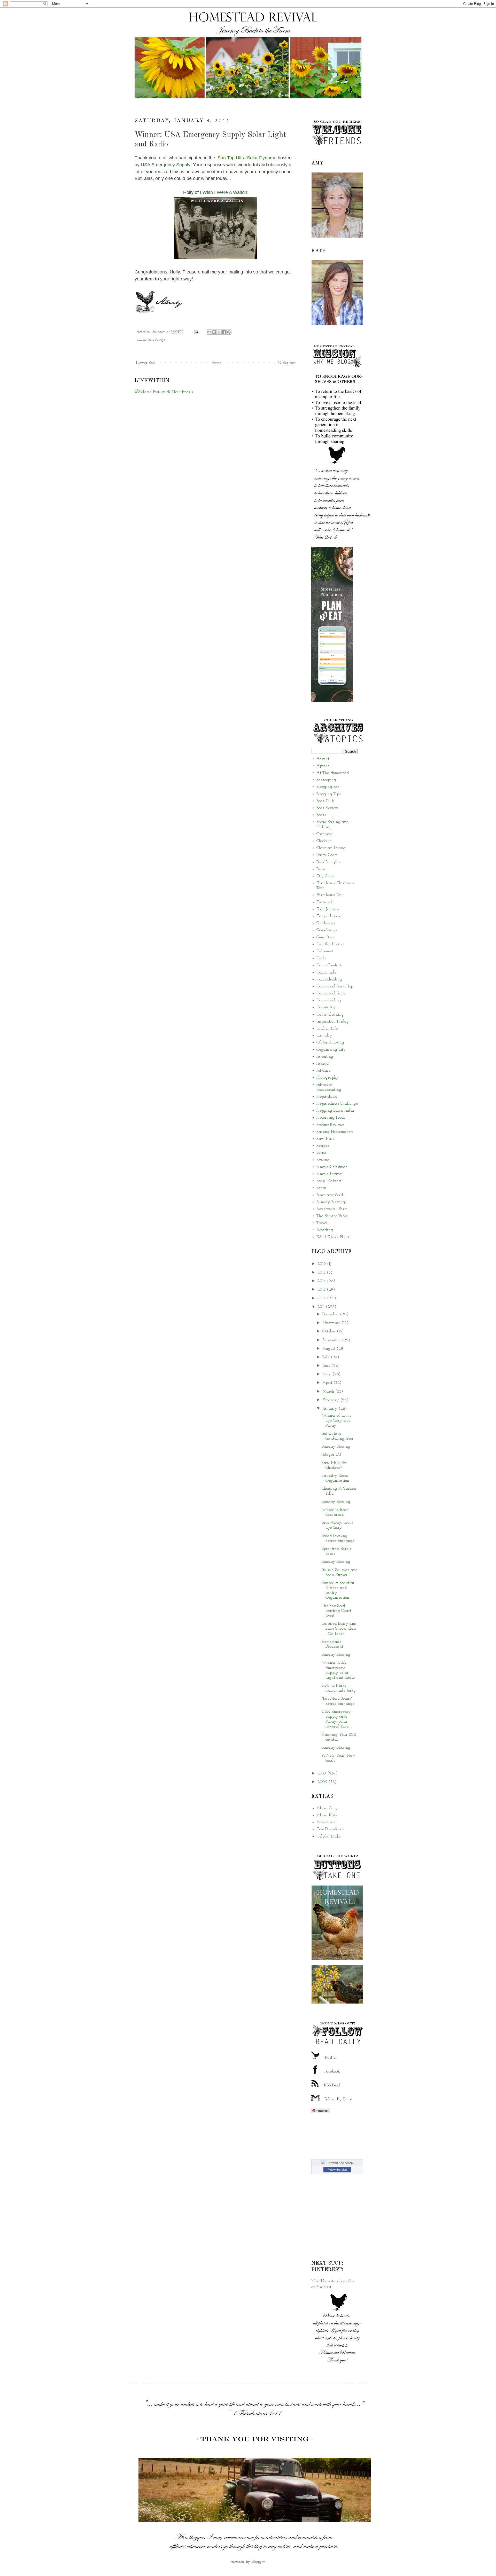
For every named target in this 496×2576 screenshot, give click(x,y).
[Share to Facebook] (224, 332)
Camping (325, 834)
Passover (323, 1064)
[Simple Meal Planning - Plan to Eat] (332, 701)
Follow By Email (339, 2099)
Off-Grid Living (330, 1042)
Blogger (258, 2562)
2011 (322, 1307)
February (331, 1400)
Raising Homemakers (335, 1132)
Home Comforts (329, 965)
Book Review (327, 808)
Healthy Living (330, 944)
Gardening (326, 923)
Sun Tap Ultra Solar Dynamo (247, 158)
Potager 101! (331, 1455)
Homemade (326, 972)
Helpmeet (325, 951)
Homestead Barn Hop (335, 986)
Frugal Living (329, 916)
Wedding (325, 1230)
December (331, 1314)
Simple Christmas (332, 1167)
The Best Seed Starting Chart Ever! (336, 1611)
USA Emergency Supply (166, 165)
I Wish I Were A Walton (224, 192)
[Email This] (209, 332)
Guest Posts (325, 937)
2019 (322, 1264)
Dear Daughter (329, 862)
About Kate (327, 1815)
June (327, 1366)
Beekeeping (326, 780)
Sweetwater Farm (332, 1209)
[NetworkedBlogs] (337, 2163)
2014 (322, 1281)
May (327, 1374)
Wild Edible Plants (333, 1237)
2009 (323, 1782)
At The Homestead (333, 773)
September (332, 1340)
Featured (324, 902)
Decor (321, 869)
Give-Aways (157, 340)
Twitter (331, 2057)
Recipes (323, 1146)
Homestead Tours (331, 993)
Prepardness (327, 1097)
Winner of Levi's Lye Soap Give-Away (337, 1420)
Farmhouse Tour (330, 895)
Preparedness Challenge (337, 1104)
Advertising (327, 1822)
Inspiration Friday (333, 1022)
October (330, 1331)
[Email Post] (196, 332)
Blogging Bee (328, 787)
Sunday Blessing (336, 1447)
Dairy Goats (327, 855)
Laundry (324, 1035)
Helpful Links (328, 1836)
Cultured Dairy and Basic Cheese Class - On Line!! (339, 1629)
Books (321, 815)
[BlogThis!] (214, 332)
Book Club (325, 801)
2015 (322, 1273)
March (329, 1392)
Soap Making (329, 1181)
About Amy (327, 1808)
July (327, 1357)
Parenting (325, 1057)
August (330, 1349)
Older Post (287, 363)
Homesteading (329, 1000)
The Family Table (332, 1216)
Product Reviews (330, 1125)
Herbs (321, 958)
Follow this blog (337, 2170)
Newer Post (145, 363)
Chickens (324, 841)
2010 (322, 1773)
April (328, 1383)
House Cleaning (330, 1015)
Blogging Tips (328, 794)
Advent (323, 759)
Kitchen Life (327, 1028)
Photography (328, 1078)
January (331, 1409)
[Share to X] (219, 332)
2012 (322, 1298)
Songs (321, 1188)
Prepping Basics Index (335, 1111)
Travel (322, 1223)
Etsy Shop (325, 876)
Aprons (323, 766)
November (332, 1323)
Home (216, 363)
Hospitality (326, 1007)
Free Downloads (330, 1829)
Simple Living (329, 1174)
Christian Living (331, 848)
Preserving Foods (331, 1118)
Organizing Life (331, 1050)
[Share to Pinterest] (229, 332)
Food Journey (328, 909)
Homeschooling (329, 979)
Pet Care (323, 1071)
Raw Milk (326, 1139)
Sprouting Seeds (330, 1195)
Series (321, 1153)
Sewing (323, 1160)
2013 (322, 1290)
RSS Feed (332, 2085)
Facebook (332, 2071)
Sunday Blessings (331, 1202)
